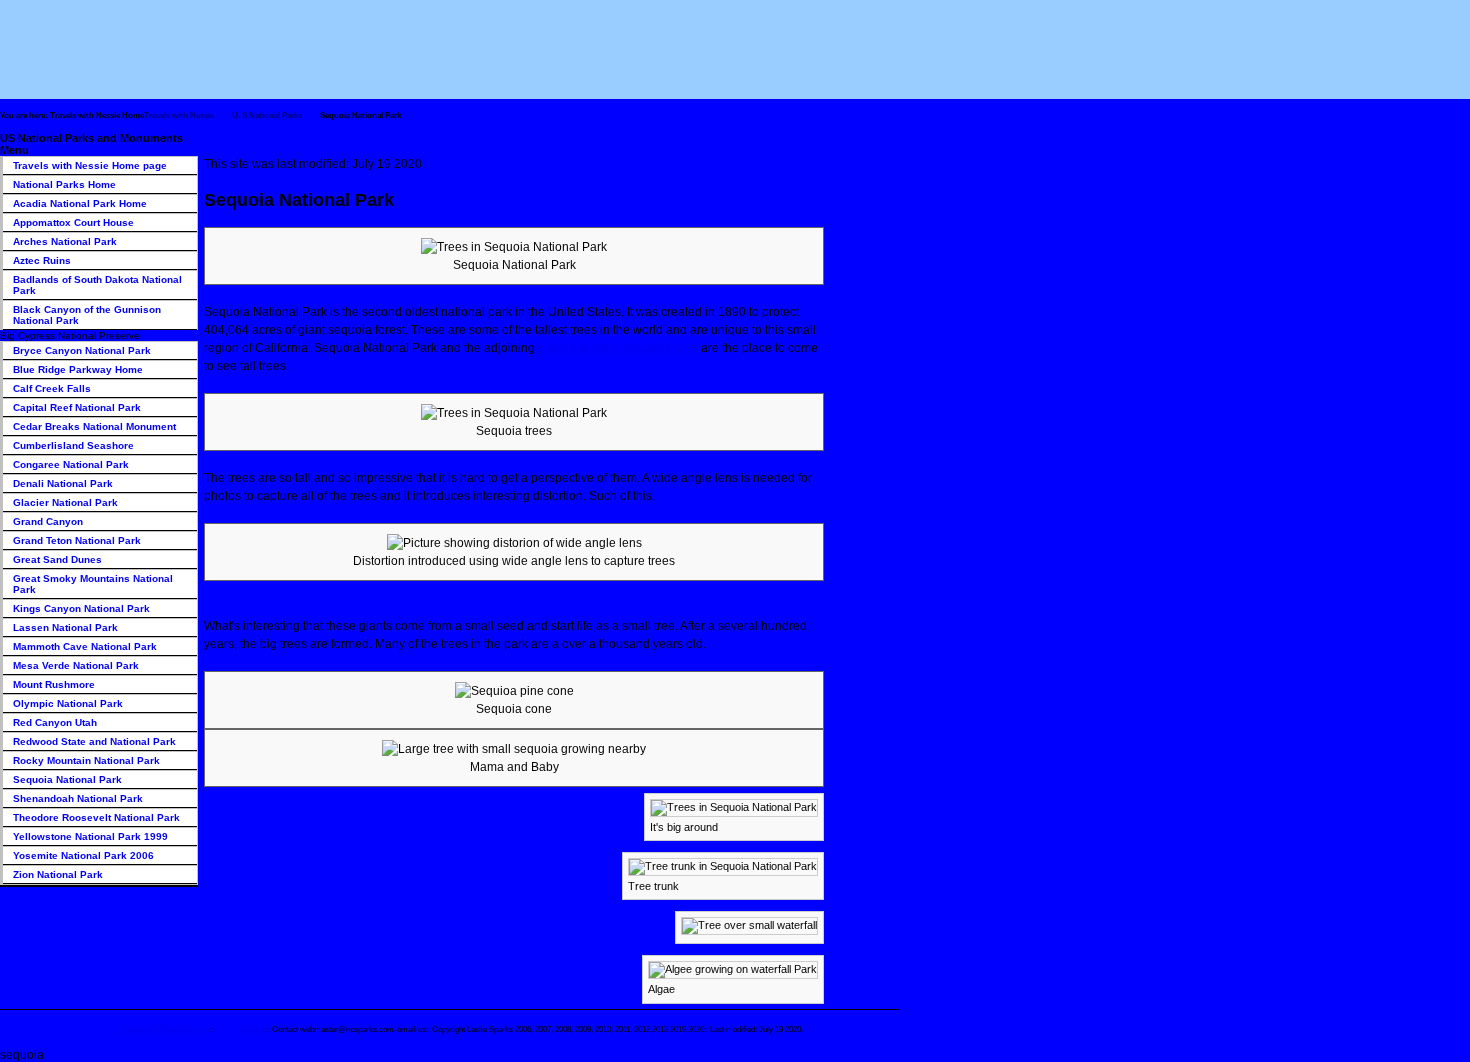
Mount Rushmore (54, 684)
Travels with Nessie (179, 115)
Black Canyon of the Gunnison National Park (87, 315)
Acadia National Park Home (80, 203)
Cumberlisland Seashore (73, 445)
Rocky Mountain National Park (86, 760)
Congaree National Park (71, 464)
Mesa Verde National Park (76, 665)
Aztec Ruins (42, 260)
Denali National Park (63, 483)
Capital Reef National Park (77, 407)
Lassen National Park (65, 627)
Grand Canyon (48, 521)
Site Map (251, 1029)
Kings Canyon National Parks (618, 348)
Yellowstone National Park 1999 (90, 836)
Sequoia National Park (67, 779)
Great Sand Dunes (57, 559)
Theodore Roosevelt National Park (96, 817)
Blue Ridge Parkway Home (78, 369)
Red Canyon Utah (55, 722)
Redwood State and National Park (94, 741)
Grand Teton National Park (77, 540)
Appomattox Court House (73, 222)
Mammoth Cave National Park (85, 646)
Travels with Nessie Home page (90, 165)
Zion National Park (58, 874)
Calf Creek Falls (52, 388)
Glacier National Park (65, 502)
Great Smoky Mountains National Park (93, 584)
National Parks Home (64, 184)
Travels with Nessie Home (162, 1029)
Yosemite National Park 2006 (83, 855)
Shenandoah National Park (78, 798)
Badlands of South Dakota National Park (97, 285)
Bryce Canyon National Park (82, 350)
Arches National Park (65, 241)
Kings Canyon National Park (81, 608)
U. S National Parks (267, 115)
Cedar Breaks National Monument (94, 426)
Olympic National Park (68, 703)
